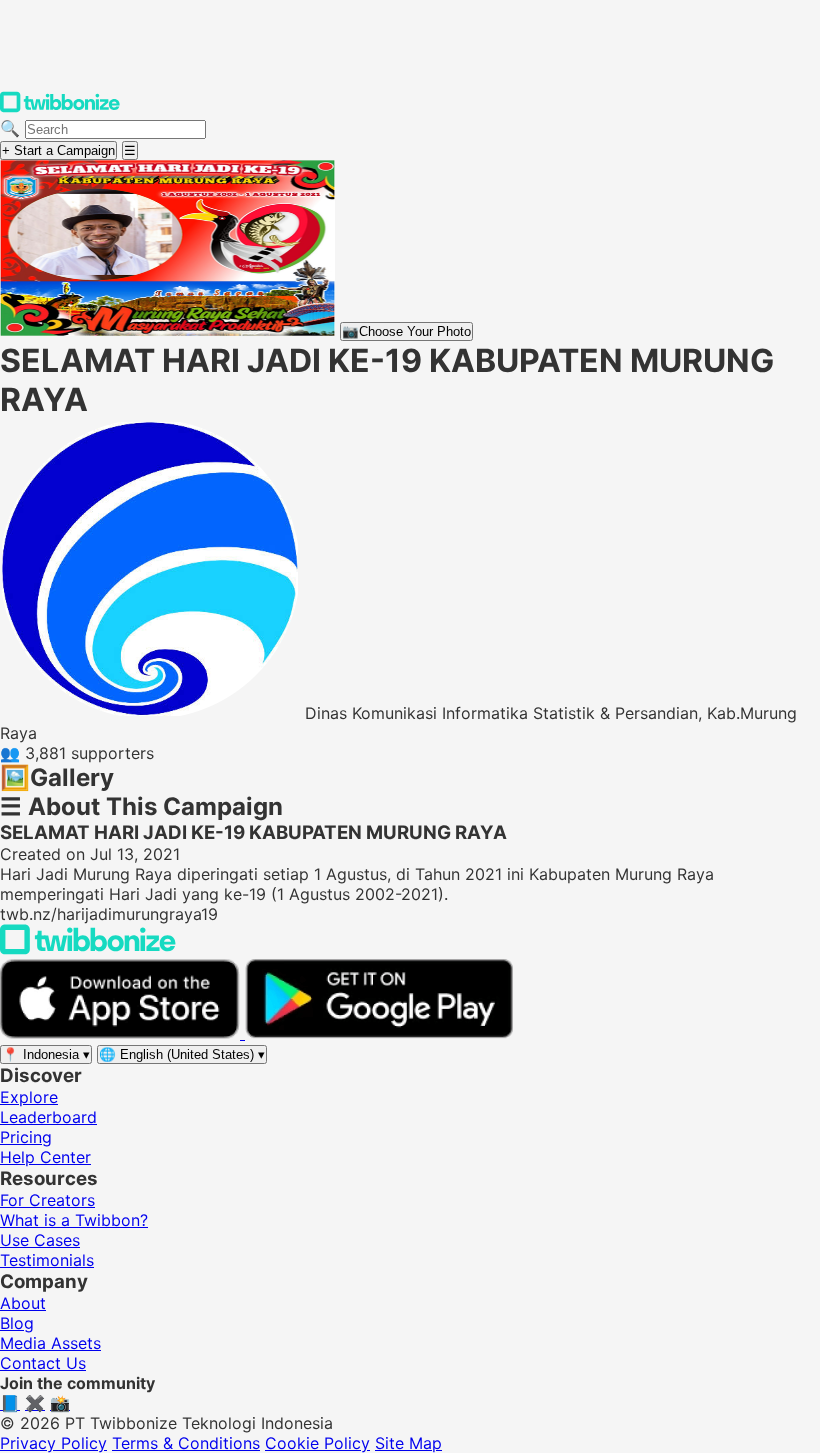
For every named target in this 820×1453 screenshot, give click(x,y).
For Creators (47, 1200)
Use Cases (40, 1240)
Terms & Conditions (186, 1443)
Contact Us (43, 1363)
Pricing (26, 1137)
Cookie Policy (317, 1443)
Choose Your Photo (406, 331)
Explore (29, 1097)
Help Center (45, 1157)
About (23, 1303)
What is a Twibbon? (74, 1220)
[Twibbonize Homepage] (60, 108)
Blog (17, 1323)
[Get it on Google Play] (379, 1033)
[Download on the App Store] (122, 1033)
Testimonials (47, 1260)
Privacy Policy (53, 1443)
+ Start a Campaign (58, 150)
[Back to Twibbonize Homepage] (88, 949)
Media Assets (50, 1343)
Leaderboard (48, 1117)
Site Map (408, 1443)
